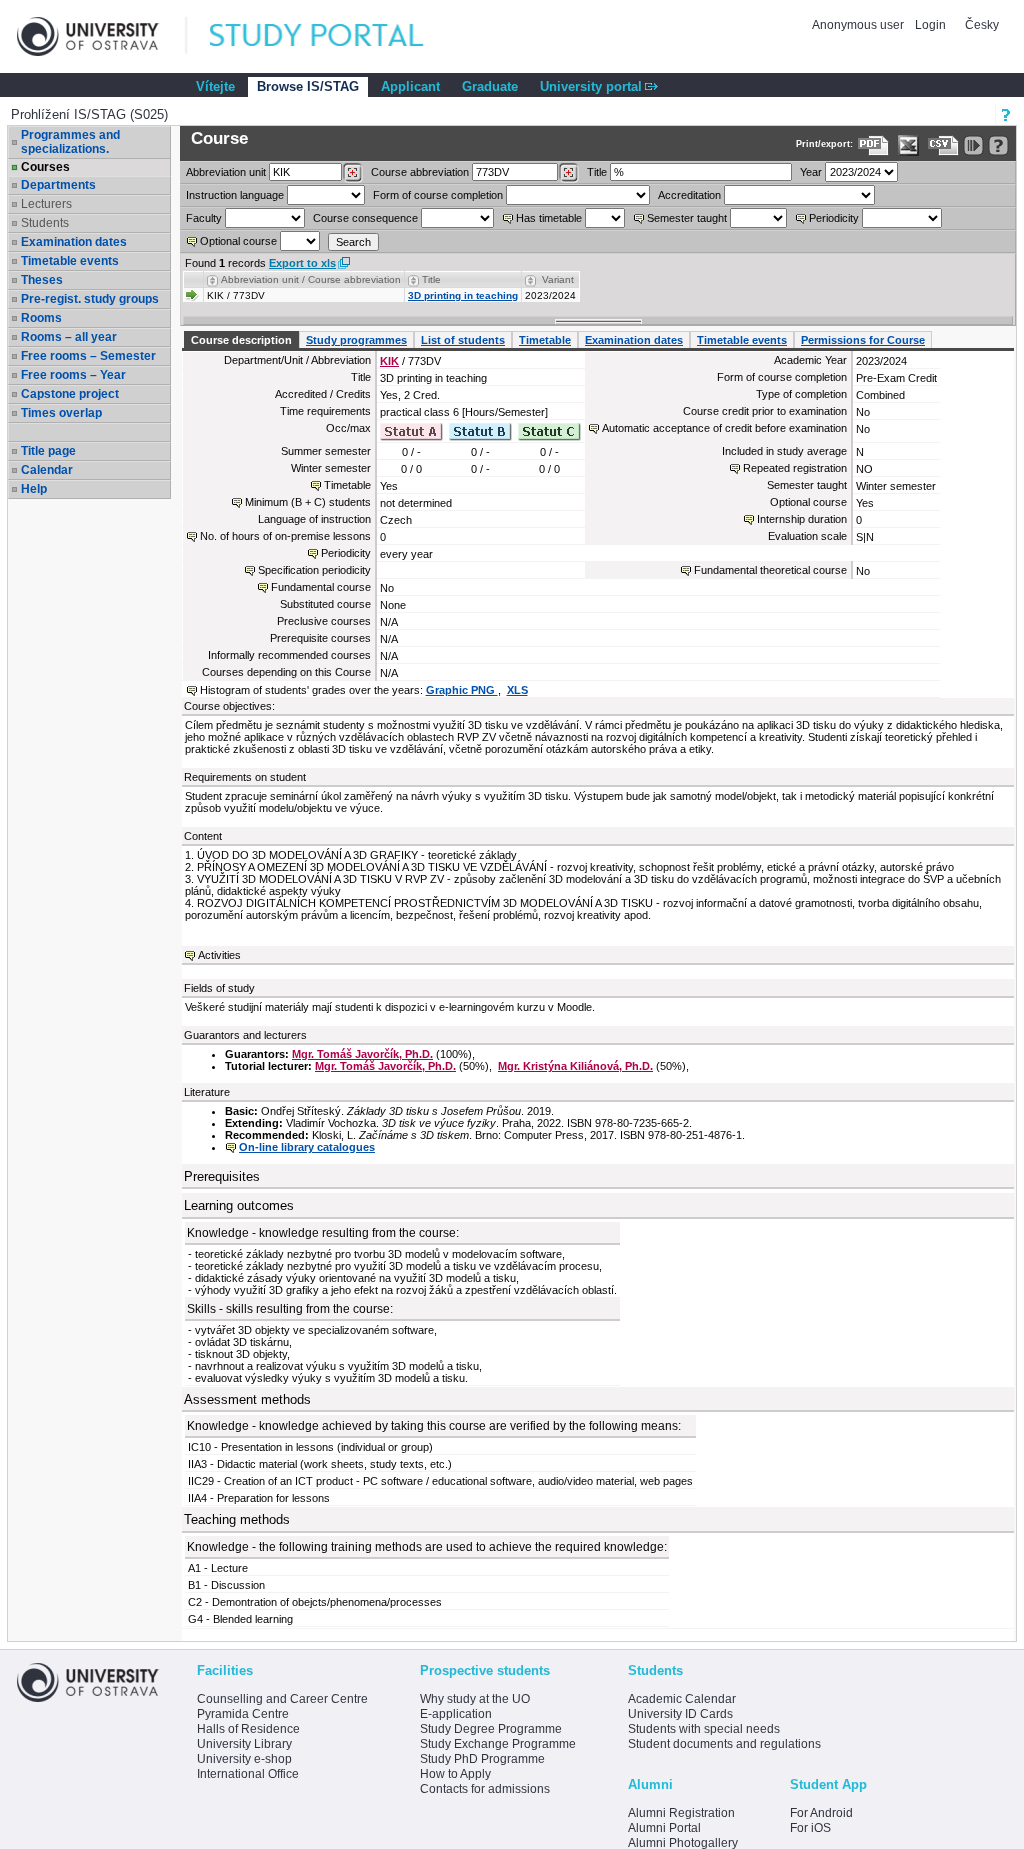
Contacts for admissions (485, 1789)
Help (34, 489)
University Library (244, 1744)
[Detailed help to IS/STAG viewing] (998, 145)
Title (597, 172)
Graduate (490, 86)
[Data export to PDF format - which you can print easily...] (873, 145)
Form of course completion (438, 195)
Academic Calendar (682, 1699)
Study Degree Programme (491, 1729)
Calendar (47, 470)
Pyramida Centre (243, 1714)
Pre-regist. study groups (90, 299)
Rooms (41, 318)
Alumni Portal (664, 1828)
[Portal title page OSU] (335, 36)
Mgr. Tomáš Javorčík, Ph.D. (362, 1054)
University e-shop (244, 1759)
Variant (558, 279)
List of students (463, 340)
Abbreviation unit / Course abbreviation (311, 279)
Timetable (545, 340)
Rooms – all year (69, 337)
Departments (58, 185)
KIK (389, 361)
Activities (219, 955)
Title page (48, 451)
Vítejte (215, 86)
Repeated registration (795, 468)
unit (226, 172)
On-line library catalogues (307, 1147)
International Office (248, 1774)
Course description (241, 340)
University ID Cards (680, 1714)
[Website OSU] (102, 36)
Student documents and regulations (724, 1744)
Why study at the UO (475, 1699)
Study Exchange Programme (498, 1744)
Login (930, 25)
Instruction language (235, 195)
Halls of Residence (248, 1729)
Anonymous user (859, 25)
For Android (821, 1813)
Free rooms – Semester (88, 356)
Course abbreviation (420, 172)
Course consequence (365, 218)
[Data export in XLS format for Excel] (908, 145)
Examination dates (74, 242)
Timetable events (70, 261)
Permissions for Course (863, 340)
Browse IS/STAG (308, 86)
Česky (982, 25)
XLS (517, 690)
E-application (456, 1714)
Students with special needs (704, 1729)
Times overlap (61, 413)
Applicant (410, 86)
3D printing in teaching (463, 295)
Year (811, 172)
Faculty (204, 218)
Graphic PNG (462, 690)
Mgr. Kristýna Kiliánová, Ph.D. (575, 1066)
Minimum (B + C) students (308, 502)
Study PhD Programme (482, 1759)
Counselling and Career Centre (282, 1699)
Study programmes (356, 340)
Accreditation (689, 195)
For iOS (810, 1828)
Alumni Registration (681, 1813)
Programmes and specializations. (70, 142)
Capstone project (70, 394)
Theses (42, 280)
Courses (45, 167)
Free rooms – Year (73, 375)
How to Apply (455, 1774)
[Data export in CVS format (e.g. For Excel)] (943, 145)
